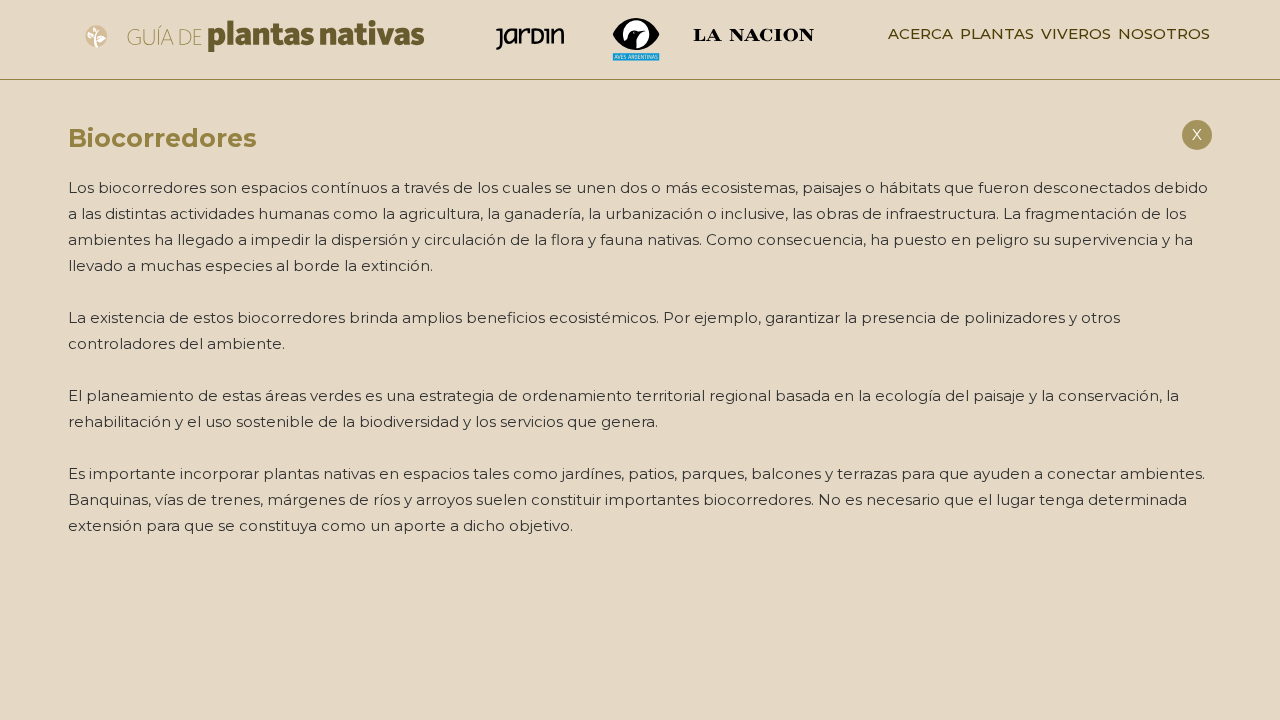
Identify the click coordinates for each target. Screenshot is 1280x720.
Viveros (1076, 33)
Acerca (920, 33)
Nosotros (1164, 33)
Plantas (997, 33)
